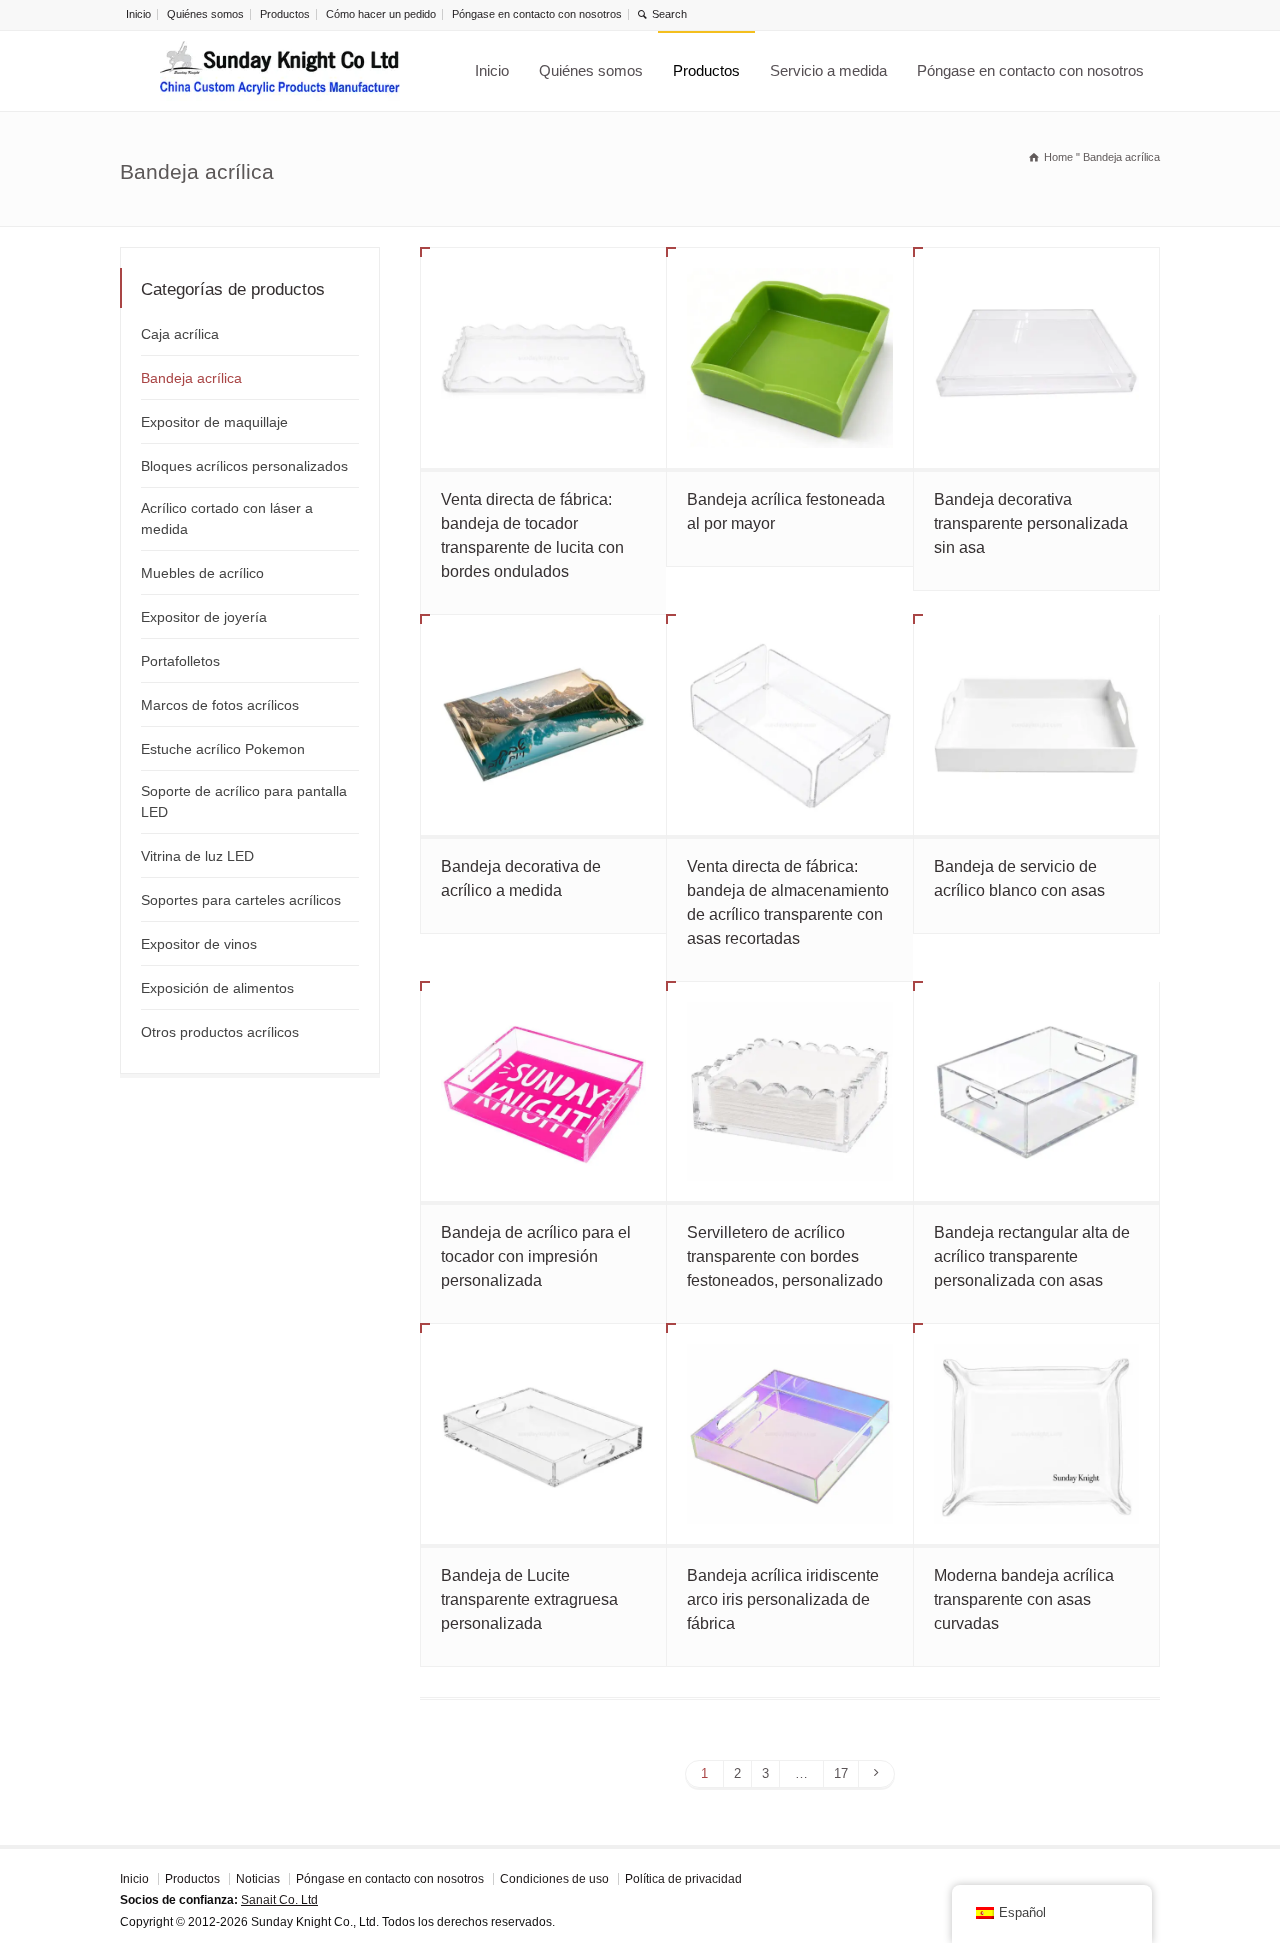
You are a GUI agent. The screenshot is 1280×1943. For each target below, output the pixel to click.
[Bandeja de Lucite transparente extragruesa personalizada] (543, 1434)
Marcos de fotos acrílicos (220, 705)
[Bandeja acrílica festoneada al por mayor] (789, 358)
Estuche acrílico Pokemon (223, 749)
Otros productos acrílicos (220, 1032)
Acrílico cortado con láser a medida (227, 518)
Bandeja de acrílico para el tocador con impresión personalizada (536, 1256)
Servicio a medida (828, 70)
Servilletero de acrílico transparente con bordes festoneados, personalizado (785, 1256)
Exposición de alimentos (217, 988)
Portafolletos (180, 661)
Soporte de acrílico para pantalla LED (244, 801)
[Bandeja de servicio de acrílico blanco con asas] (1036, 725)
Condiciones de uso (554, 1879)
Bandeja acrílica (191, 378)
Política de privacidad (683, 1879)
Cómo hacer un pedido (381, 14)
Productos (285, 14)
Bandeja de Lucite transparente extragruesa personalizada (529, 1599)
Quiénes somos (205, 14)
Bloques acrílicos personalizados (244, 466)
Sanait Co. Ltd (279, 1900)
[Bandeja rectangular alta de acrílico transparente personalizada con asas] (1036, 1092)
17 (841, 1773)
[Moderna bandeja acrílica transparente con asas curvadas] (1036, 1434)
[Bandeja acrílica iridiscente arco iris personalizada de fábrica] (789, 1434)
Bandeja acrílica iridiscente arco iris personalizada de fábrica (783, 1599)
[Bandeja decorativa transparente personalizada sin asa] (1036, 358)
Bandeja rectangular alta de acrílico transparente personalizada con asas (1032, 1256)
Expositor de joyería (204, 617)
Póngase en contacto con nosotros (537, 14)
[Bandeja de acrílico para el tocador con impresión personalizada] (543, 1092)
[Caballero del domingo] (280, 71)
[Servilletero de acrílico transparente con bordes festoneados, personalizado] (789, 1092)
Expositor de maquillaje (214, 422)
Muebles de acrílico (202, 573)
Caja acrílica (180, 334)
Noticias (258, 1879)
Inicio (138, 14)
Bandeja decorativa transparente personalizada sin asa (1031, 523)
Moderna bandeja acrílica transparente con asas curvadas (1024, 1599)
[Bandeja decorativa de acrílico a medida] (543, 725)
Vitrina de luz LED (197, 856)
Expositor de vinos (199, 944)
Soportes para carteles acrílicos (241, 900)
